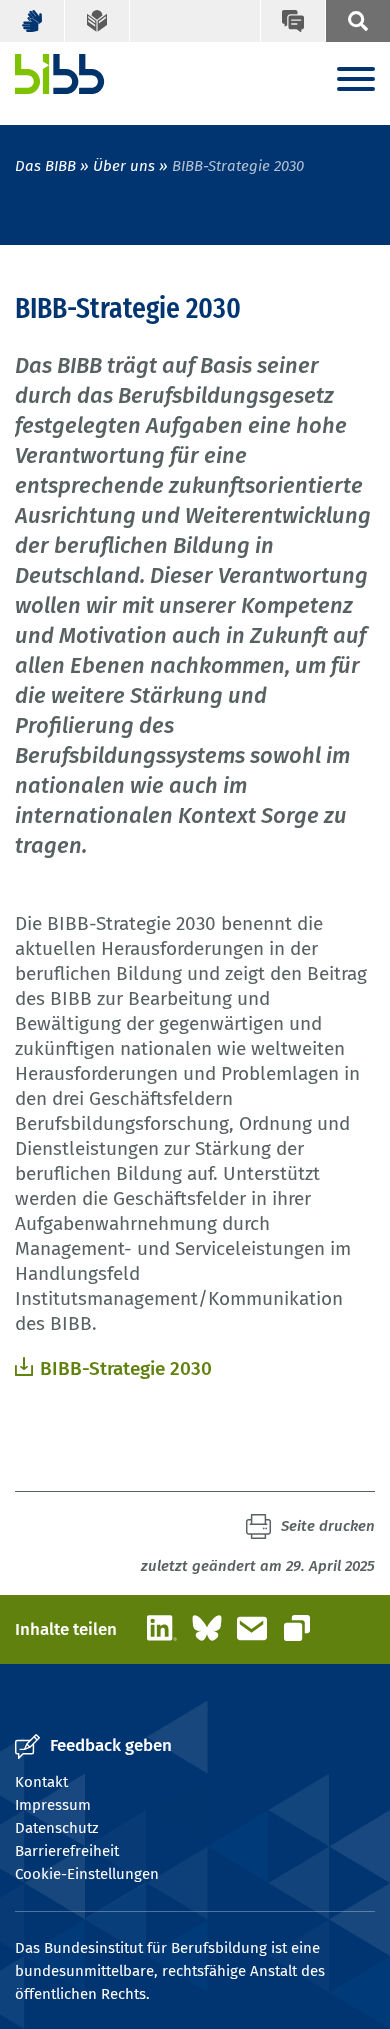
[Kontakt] (292, 21)
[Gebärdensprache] (32, 21)
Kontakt (41, 1782)
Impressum (53, 1805)
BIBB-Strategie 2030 (126, 1368)
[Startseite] (60, 74)
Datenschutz (57, 1828)
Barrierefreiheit (67, 1851)
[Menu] (356, 80)
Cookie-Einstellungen (87, 1874)
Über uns (124, 166)
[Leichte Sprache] (97, 21)
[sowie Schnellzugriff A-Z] (357, 21)
